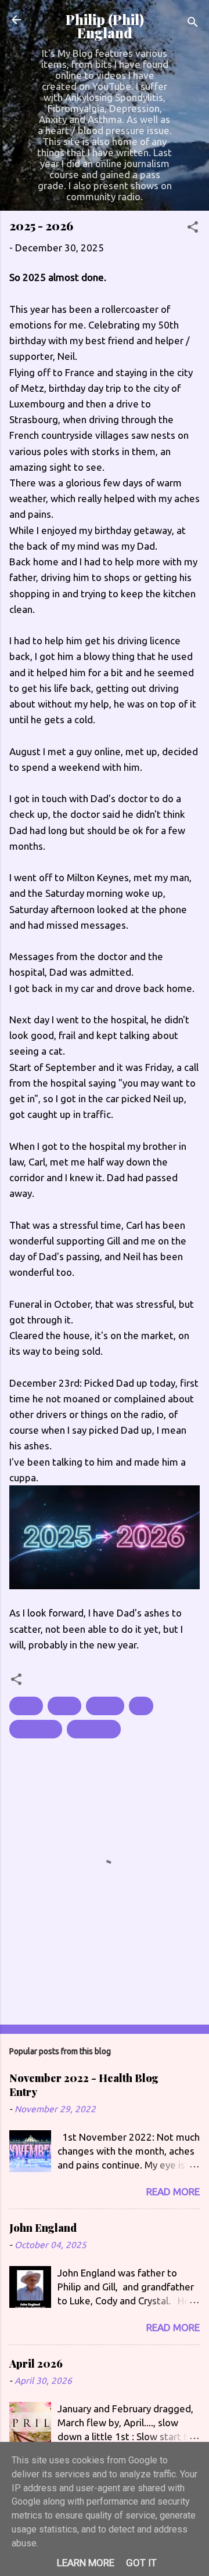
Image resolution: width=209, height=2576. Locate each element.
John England (43, 2228)
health (105, 1706)
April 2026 (36, 2364)
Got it (141, 2563)
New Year (36, 1729)
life (141, 1706)
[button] (193, 229)
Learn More (86, 2563)
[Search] (193, 24)
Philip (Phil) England (105, 26)
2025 (26, 1706)
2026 (64, 1706)
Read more (173, 2191)
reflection (94, 1729)
